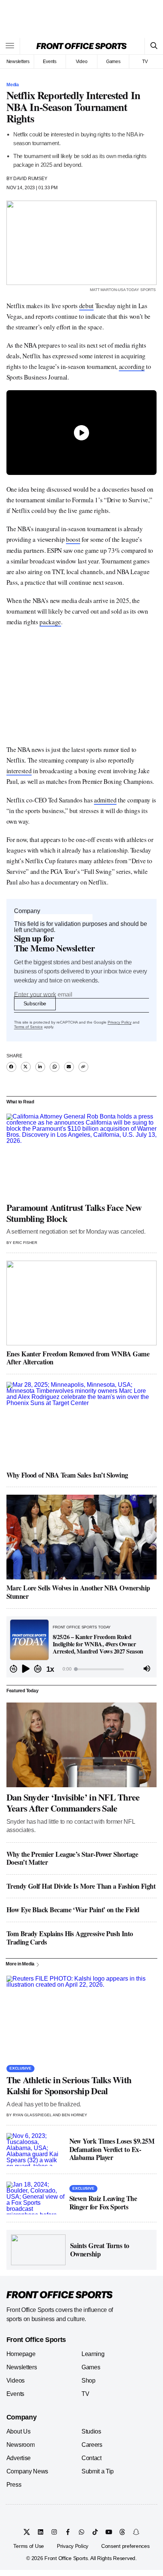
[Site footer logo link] (60, 2295)
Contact (92, 2458)
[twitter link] (27, 2532)
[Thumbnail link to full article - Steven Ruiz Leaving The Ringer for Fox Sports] (36, 2198)
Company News (27, 2471)
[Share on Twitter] (26, 1067)
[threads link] (122, 2532)
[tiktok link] (95, 2532)
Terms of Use (29, 2546)
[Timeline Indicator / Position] (76, 1669)
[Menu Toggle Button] (10, 46)
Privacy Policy (120, 1022)
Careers (92, 2445)
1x (50, 1669)
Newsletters (18, 62)
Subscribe (35, 1003)
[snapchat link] (136, 2532)
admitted (105, 800)
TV (145, 62)
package (50, 622)
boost (73, 539)
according (132, 366)
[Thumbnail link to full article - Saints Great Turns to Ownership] (38, 2250)
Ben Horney (74, 2115)
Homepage (21, 2354)
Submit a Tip (98, 2471)
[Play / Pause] (26, 1669)
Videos (16, 2381)
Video (82, 62)
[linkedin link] (41, 2532)
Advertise (19, 2458)
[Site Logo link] (81, 46)
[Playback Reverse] (14, 1669)
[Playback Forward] (38, 1669)
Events (50, 62)
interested (19, 771)
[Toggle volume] (147, 1669)
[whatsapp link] (81, 2532)
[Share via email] (69, 1067)
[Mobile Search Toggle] (154, 46)
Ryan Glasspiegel (32, 2115)
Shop (89, 2381)
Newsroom (20, 2445)
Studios (91, 2431)
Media (13, 85)
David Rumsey (30, 179)
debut (86, 306)
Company (27, 911)
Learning (93, 2354)
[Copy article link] (83, 1067)
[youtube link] (109, 2532)
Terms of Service (28, 1027)
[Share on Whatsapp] (55, 1067)
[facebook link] (68, 2532)
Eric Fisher (25, 1243)
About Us (18, 2431)
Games (113, 62)
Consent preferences (125, 2546)
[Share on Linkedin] (40, 1067)
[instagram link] (54, 2532)
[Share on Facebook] (11, 1067)
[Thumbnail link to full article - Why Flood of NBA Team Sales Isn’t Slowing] (81, 1424)
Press (14, 2485)
